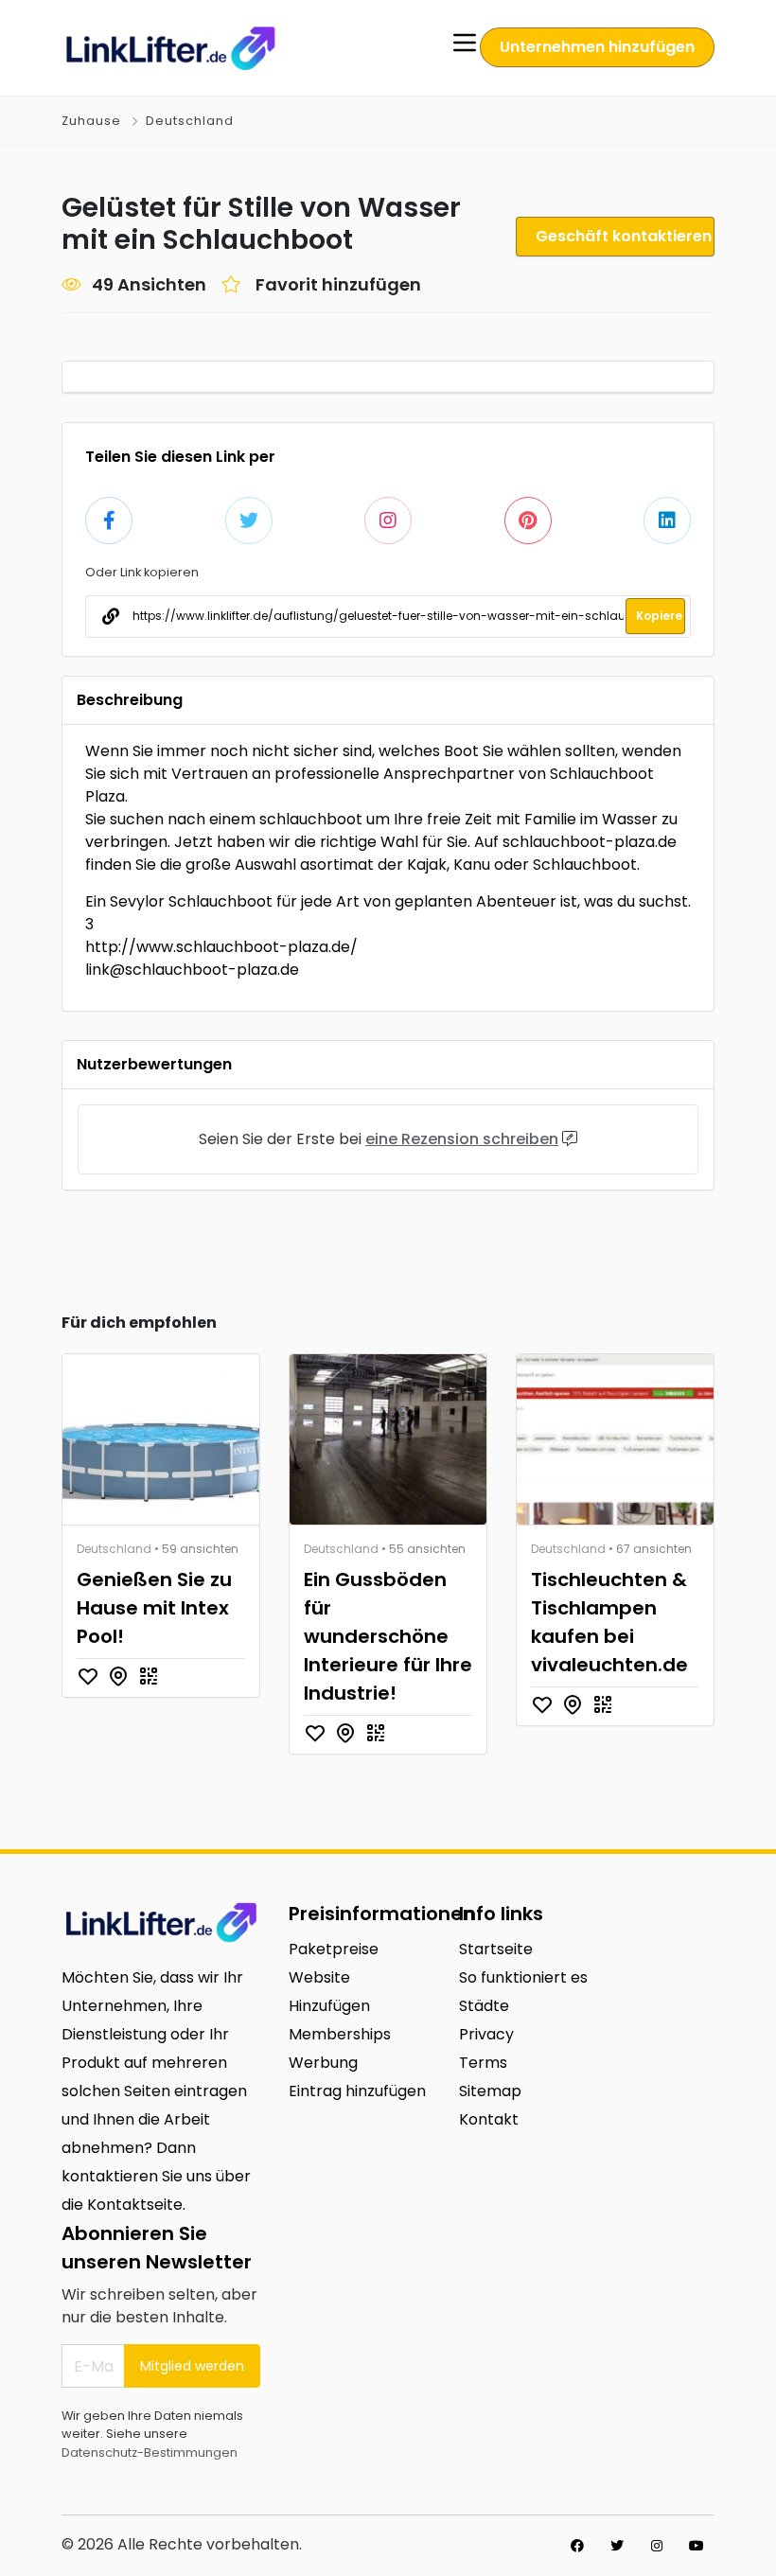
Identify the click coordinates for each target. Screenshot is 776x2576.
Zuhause (91, 121)
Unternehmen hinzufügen (597, 47)
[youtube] (697, 2546)
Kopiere (659, 616)
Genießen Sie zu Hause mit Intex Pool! (154, 1608)
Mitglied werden (192, 2366)
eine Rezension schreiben (462, 1139)
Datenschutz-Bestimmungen (150, 2452)
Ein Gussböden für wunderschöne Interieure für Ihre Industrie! (388, 1636)
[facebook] (577, 2546)
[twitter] (617, 2546)
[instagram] (657, 2546)
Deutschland (190, 121)
